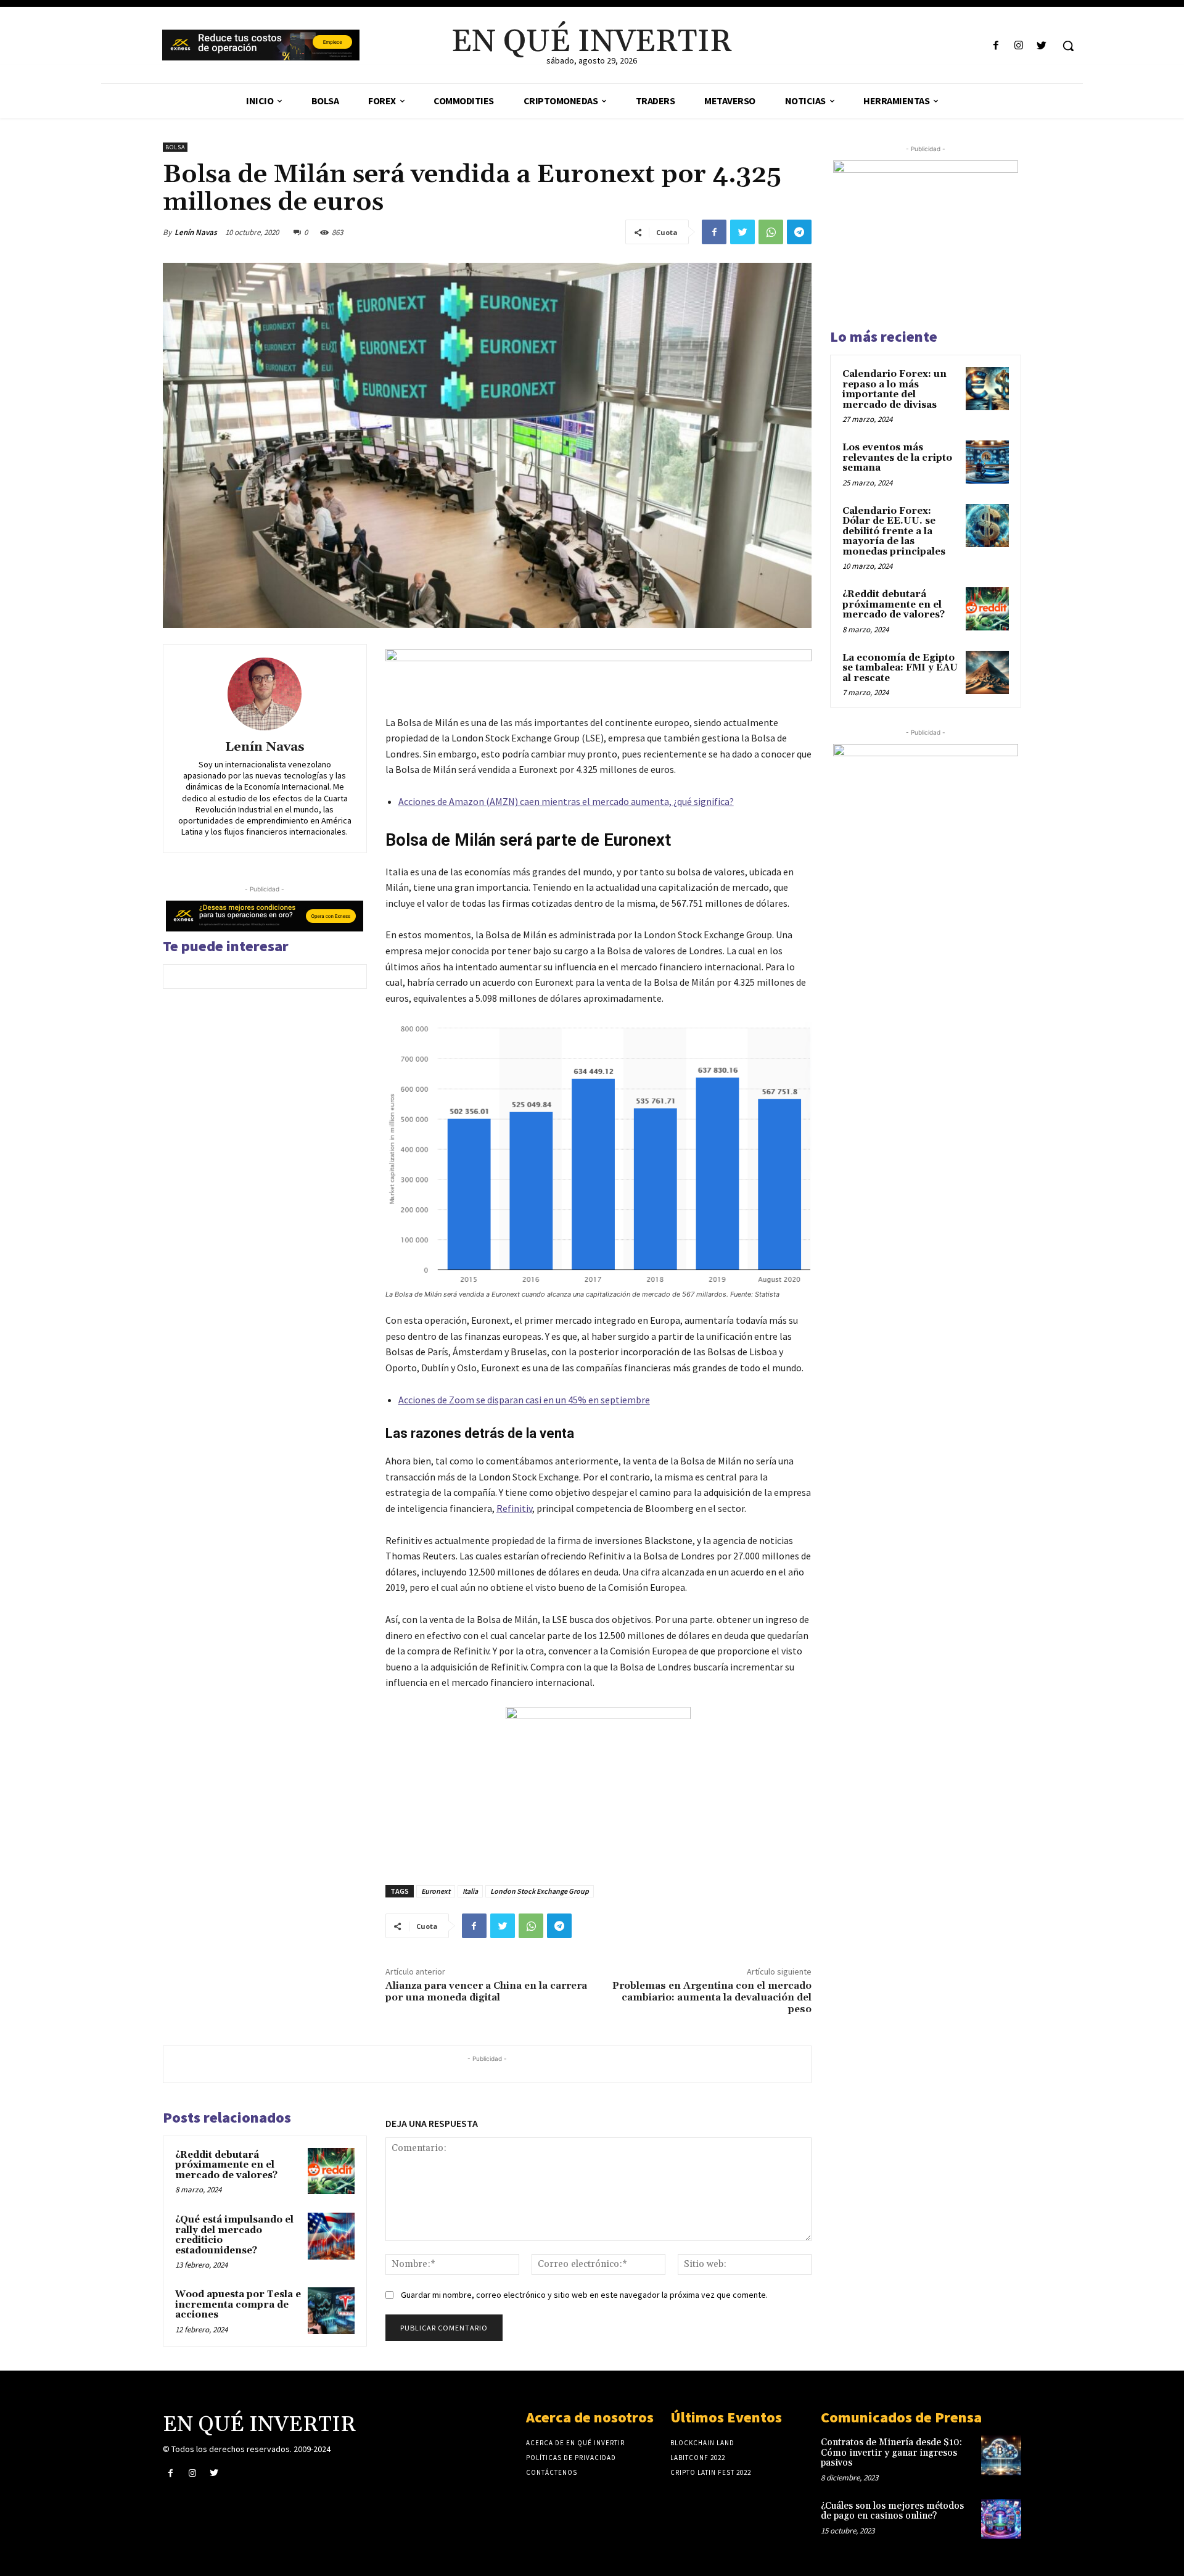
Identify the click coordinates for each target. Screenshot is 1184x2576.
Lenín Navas (196, 232)
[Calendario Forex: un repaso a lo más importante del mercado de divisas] (987, 389)
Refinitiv (514, 1508)
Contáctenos (552, 2472)
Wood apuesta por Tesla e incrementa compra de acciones (238, 2305)
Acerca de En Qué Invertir (575, 2443)
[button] (1068, 46)
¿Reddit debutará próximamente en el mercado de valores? (226, 2165)
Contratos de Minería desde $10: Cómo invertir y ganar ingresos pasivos (891, 2453)
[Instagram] (1019, 46)
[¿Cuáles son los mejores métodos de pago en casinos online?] (1001, 2519)
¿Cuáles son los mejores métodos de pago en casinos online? (892, 2511)
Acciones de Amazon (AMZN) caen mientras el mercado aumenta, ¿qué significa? (566, 801)
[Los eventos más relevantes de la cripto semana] (987, 462)
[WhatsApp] (771, 232)
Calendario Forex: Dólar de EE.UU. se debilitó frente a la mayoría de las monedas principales (894, 531)
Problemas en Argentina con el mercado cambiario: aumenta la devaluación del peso (712, 1997)
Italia (470, 1891)
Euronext (436, 1891)
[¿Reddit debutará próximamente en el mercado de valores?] (331, 2171)
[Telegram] (799, 232)
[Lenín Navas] (265, 694)
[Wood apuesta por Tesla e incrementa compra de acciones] (331, 2311)
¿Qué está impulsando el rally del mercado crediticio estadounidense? (234, 2235)
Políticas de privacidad (571, 2458)
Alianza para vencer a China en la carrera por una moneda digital (486, 1992)
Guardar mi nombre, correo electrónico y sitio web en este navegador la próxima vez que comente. (584, 2295)
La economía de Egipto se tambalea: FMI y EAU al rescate (900, 668)
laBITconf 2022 (698, 2458)
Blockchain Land (702, 2443)
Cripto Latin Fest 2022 (711, 2472)
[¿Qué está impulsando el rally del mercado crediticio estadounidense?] (331, 2236)
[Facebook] (996, 46)
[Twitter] (1042, 46)
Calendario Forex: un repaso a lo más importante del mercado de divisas (894, 390)
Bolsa (175, 147)
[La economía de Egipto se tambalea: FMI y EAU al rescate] (987, 672)
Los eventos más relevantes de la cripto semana (897, 458)
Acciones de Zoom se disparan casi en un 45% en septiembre (524, 1400)
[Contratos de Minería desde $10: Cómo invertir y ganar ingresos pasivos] (1001, 2455)
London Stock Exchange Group (540, 1891)
